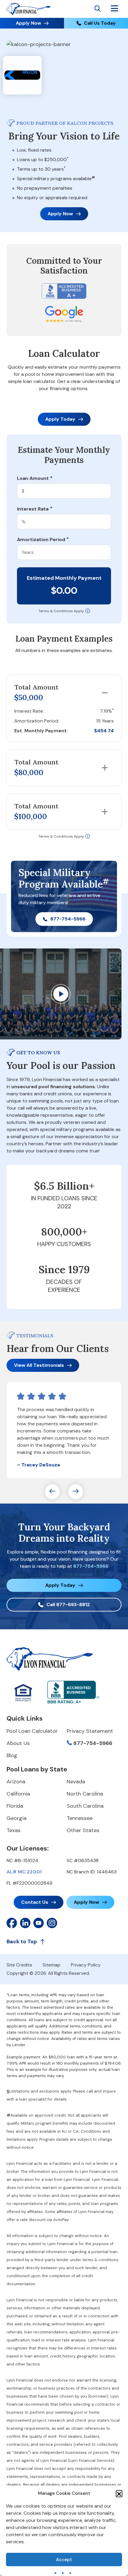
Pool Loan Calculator (32, 1731)
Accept (64, 2560)
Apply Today (60, 419)
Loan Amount (35, 478)
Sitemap (51, 1965)
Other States (83, 1830)
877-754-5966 (68, 919)
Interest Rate (35, 509)
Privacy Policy (86, 1965)
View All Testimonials (39, 1365)
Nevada (76, 1782)
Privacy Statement (90, 1731)
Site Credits (19, 1965)
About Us (18, 1743)
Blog (12, 1755)
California (18, 1794)
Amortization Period (43, 540)
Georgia (17, 1818)
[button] (119, 2493)
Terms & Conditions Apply (61, 611)
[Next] (76, 1492)
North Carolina (85, 1794)
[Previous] (52, 1492)
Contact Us (35, 1902)
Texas (14, 1830)
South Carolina (85, 1806)
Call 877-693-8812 (68, 1604)
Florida (15, 1806)
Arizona (16, 1782)
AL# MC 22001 (24, 1872)
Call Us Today (100, 23)
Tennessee (80, 1818)
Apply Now (28, 23)
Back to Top (22, 1942)
